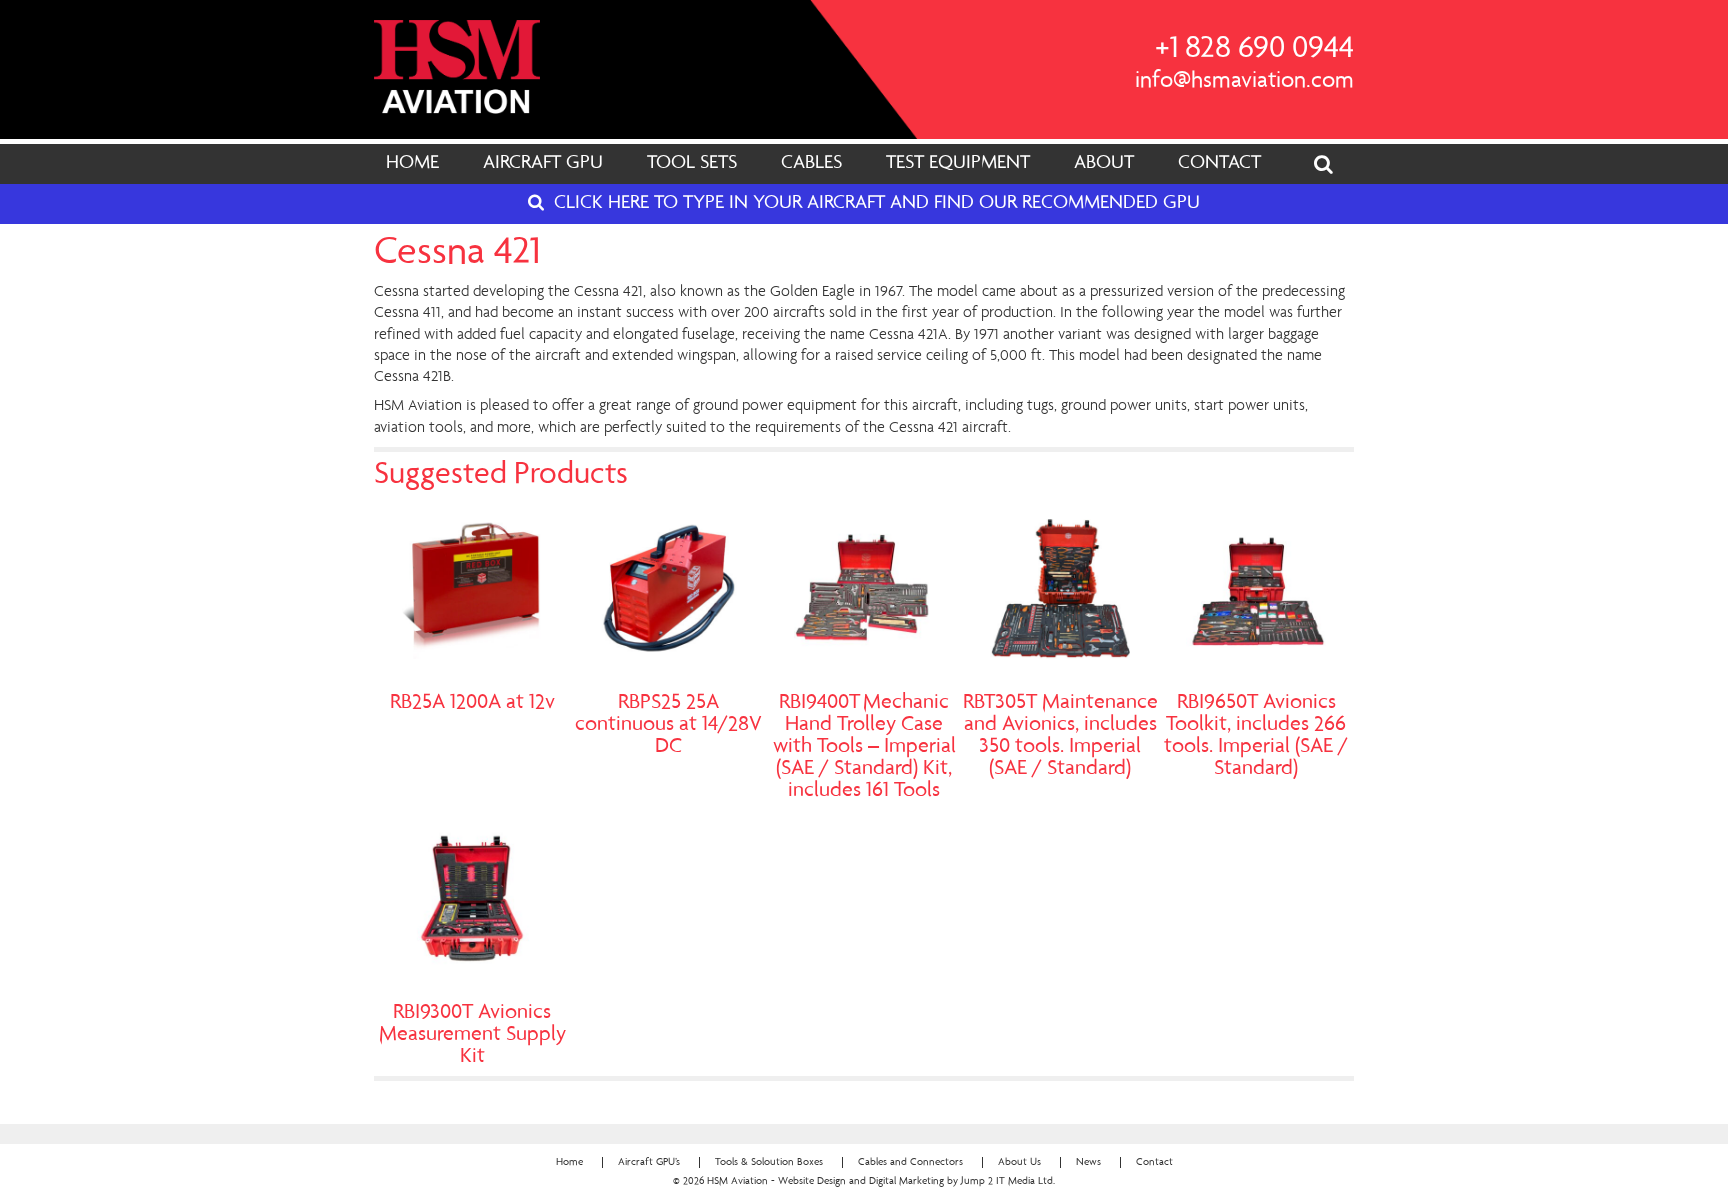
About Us (1019, 1162)
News (1088, 1162)
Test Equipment (958, 164)
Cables (811, 164)
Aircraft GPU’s (649, 1162)
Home (412, 164)
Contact (1219, 164)
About (1104, 164)
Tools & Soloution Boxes (769, 1162)
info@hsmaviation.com (1244, 82)
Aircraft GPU (543, 164)
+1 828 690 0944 (1254, 50)
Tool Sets (692, 164)
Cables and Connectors (910, 1162)
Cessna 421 (457, 254)
